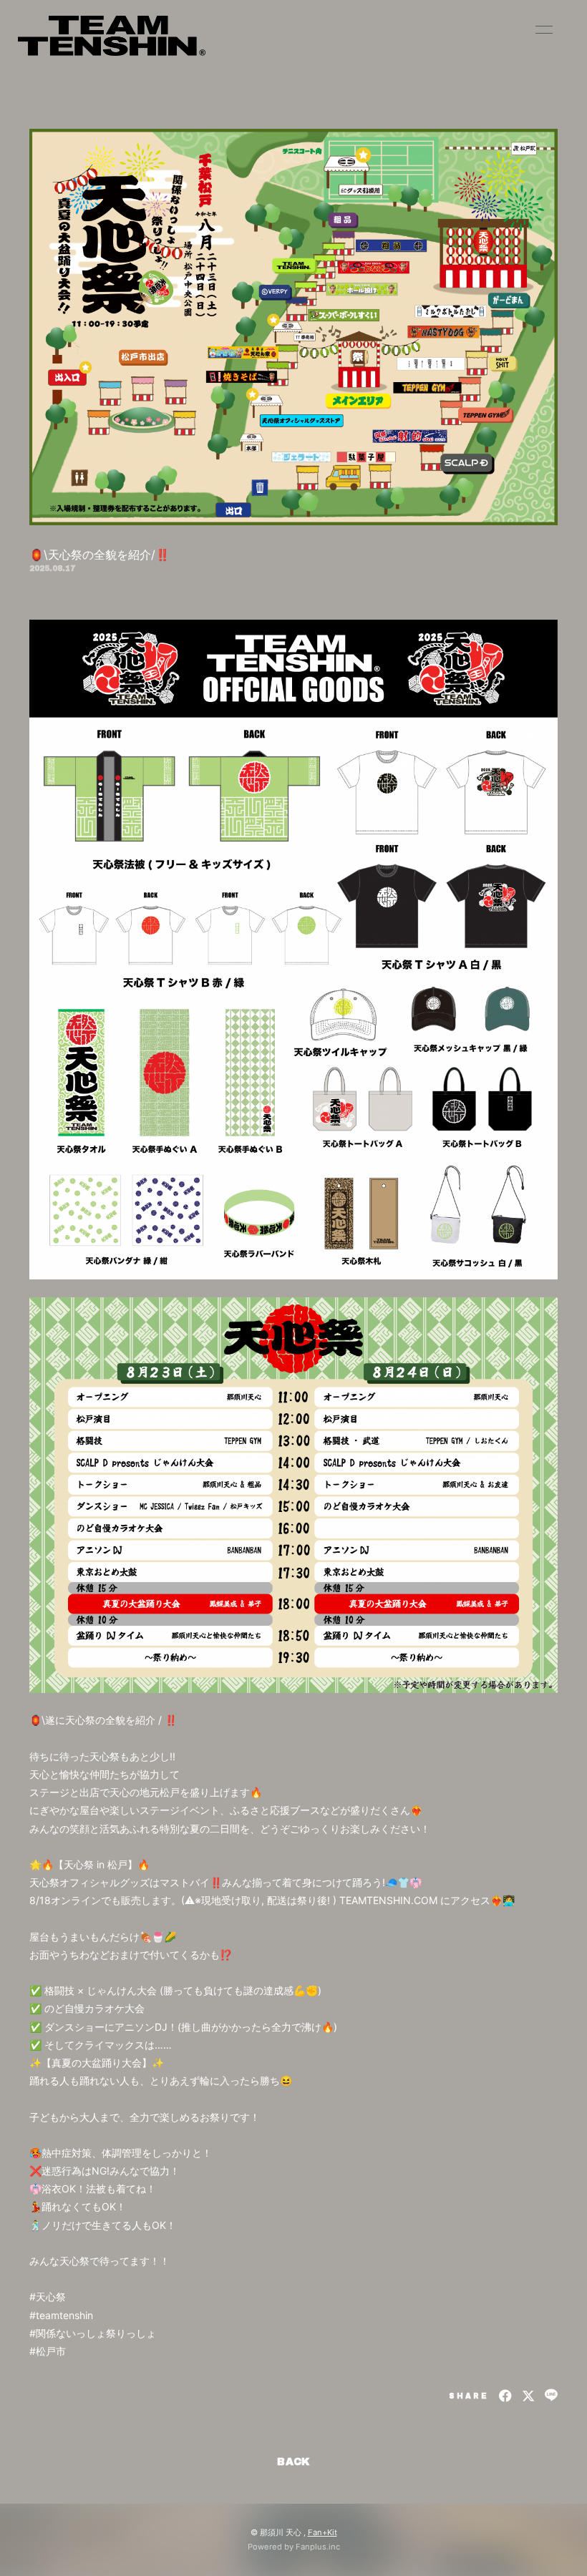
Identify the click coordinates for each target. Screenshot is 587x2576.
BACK (293, 2462)
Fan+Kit (322, 2532)
